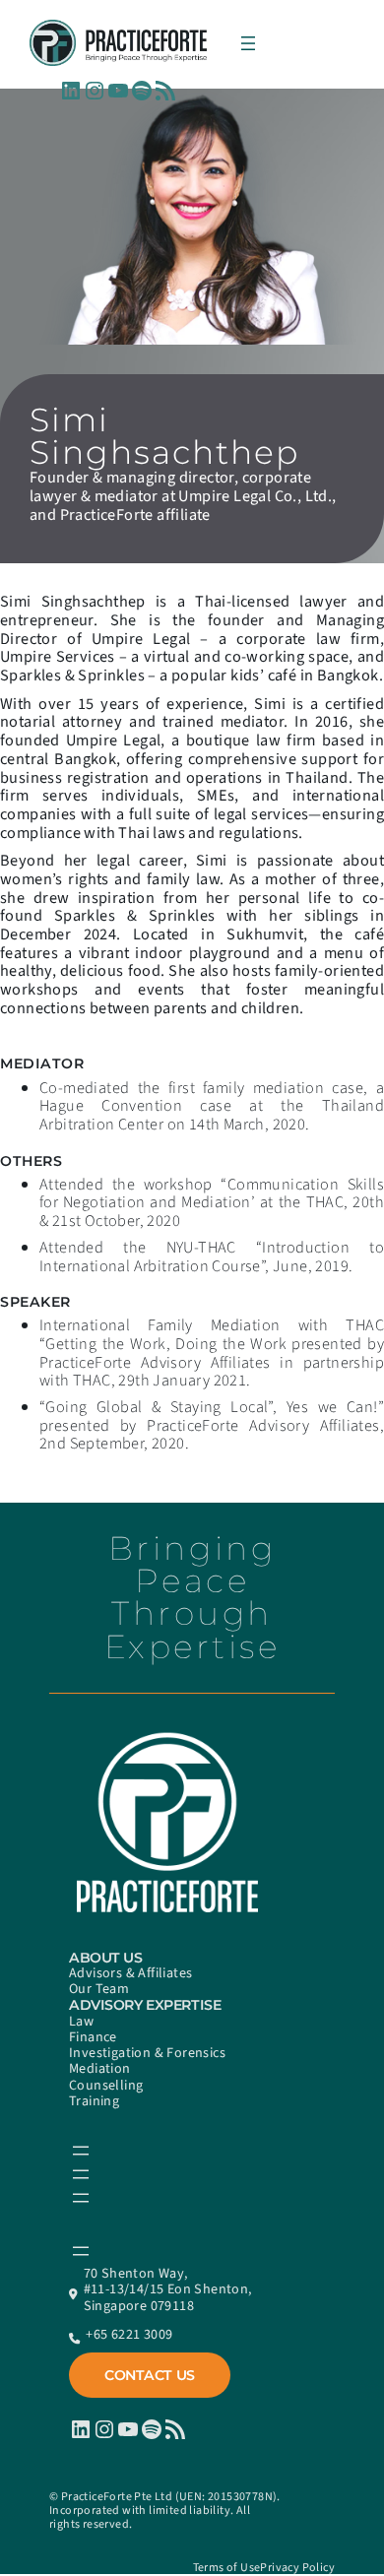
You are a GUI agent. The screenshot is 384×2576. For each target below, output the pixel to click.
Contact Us (150, 2375)
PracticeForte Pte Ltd (117, 2497)
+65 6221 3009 (129, 2335)
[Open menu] (248, 43)
